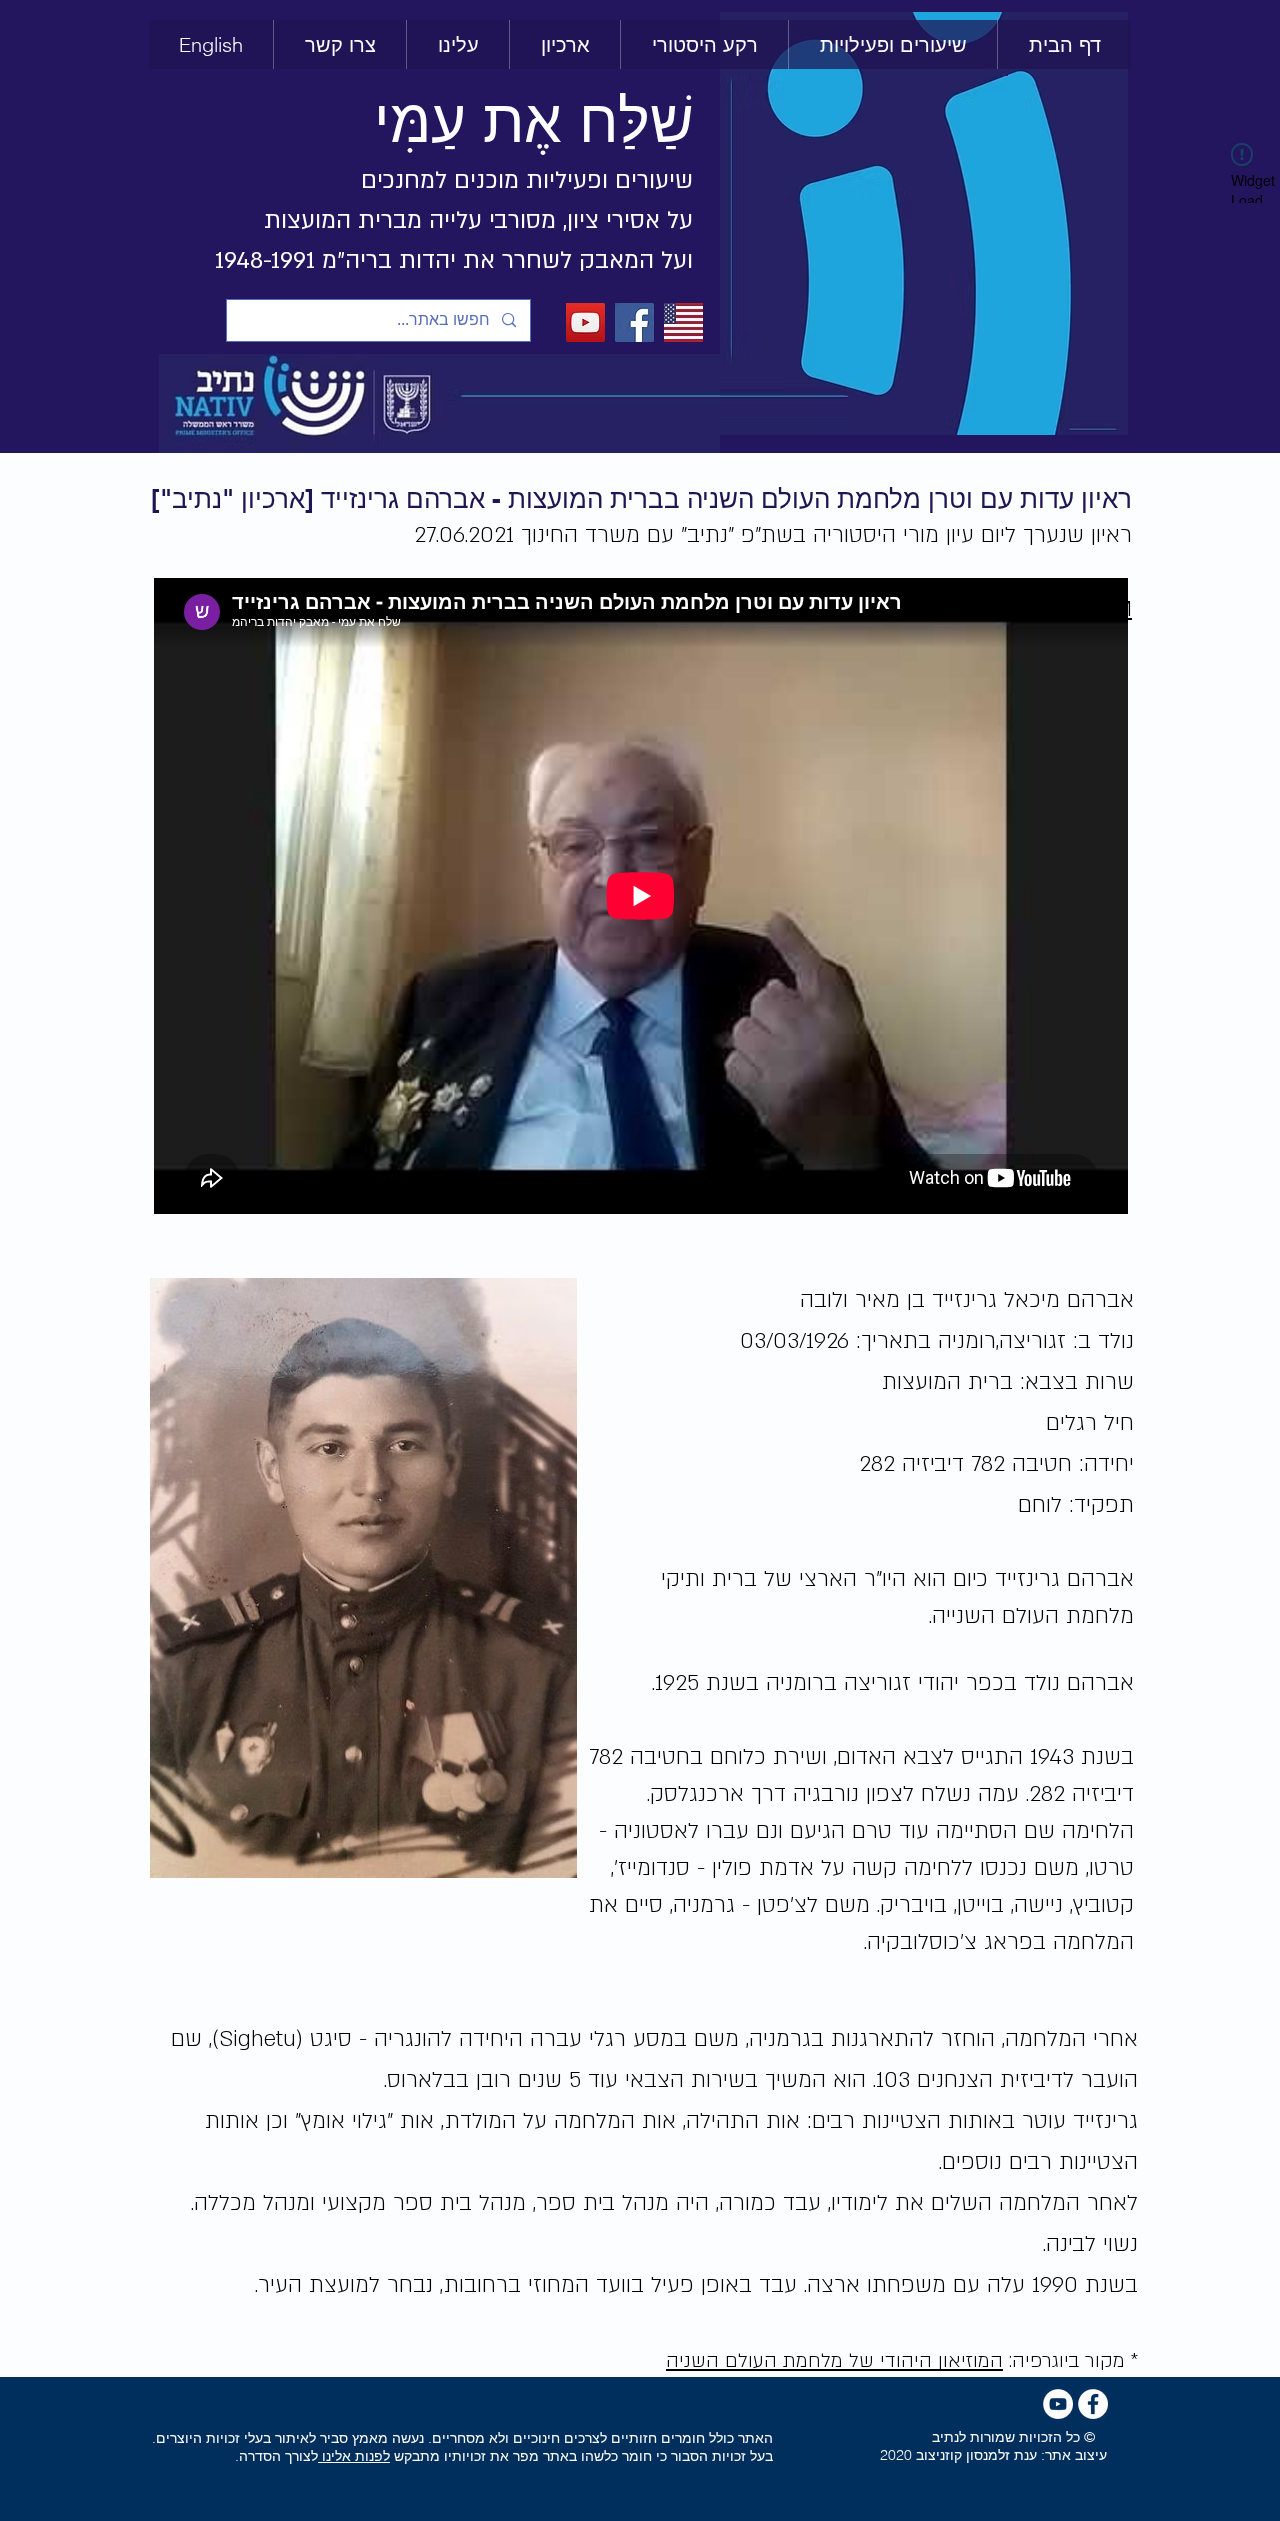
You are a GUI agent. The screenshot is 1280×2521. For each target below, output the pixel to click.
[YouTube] (585, 322)
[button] (704, 44)
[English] (683, 322)
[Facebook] (634, 322)
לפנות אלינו (354, 2456)
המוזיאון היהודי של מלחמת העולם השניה (834, 2361)
